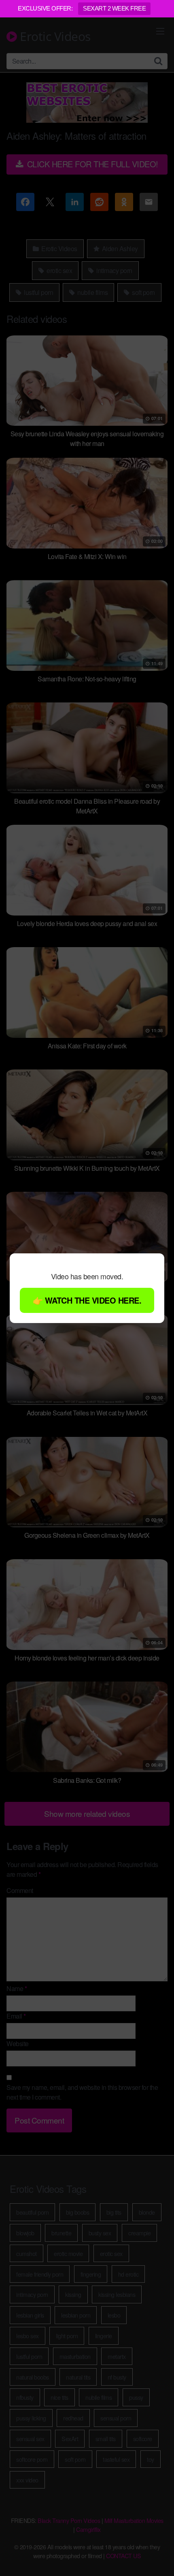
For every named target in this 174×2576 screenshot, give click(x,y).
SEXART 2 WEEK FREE (114, 8)
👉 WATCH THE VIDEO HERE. (87, 1300)
